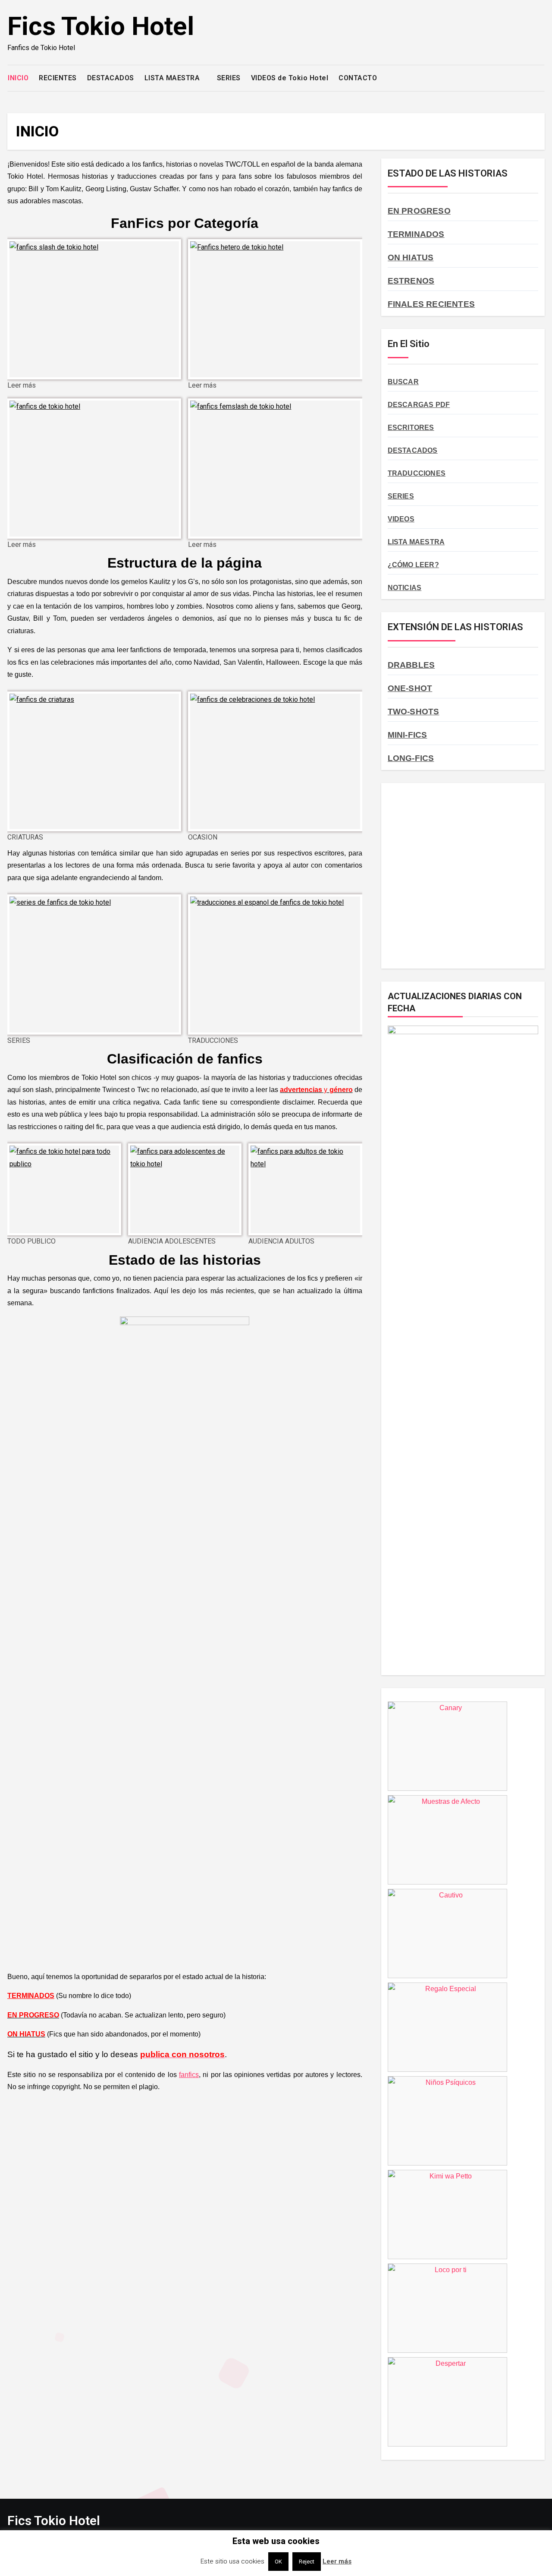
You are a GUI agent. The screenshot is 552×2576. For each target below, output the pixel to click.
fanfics (189, 2075)
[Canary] (447, 1788)
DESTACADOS (111, 78)
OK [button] (278, 2562)
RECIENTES (58, 78)
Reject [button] (307, 2562)
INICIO (18, 78)
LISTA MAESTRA (173, 78)
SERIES (229, 78)
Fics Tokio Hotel (101, 26)
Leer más (337, 2561)
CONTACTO (358, 78)
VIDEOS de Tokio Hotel (290, 78)
